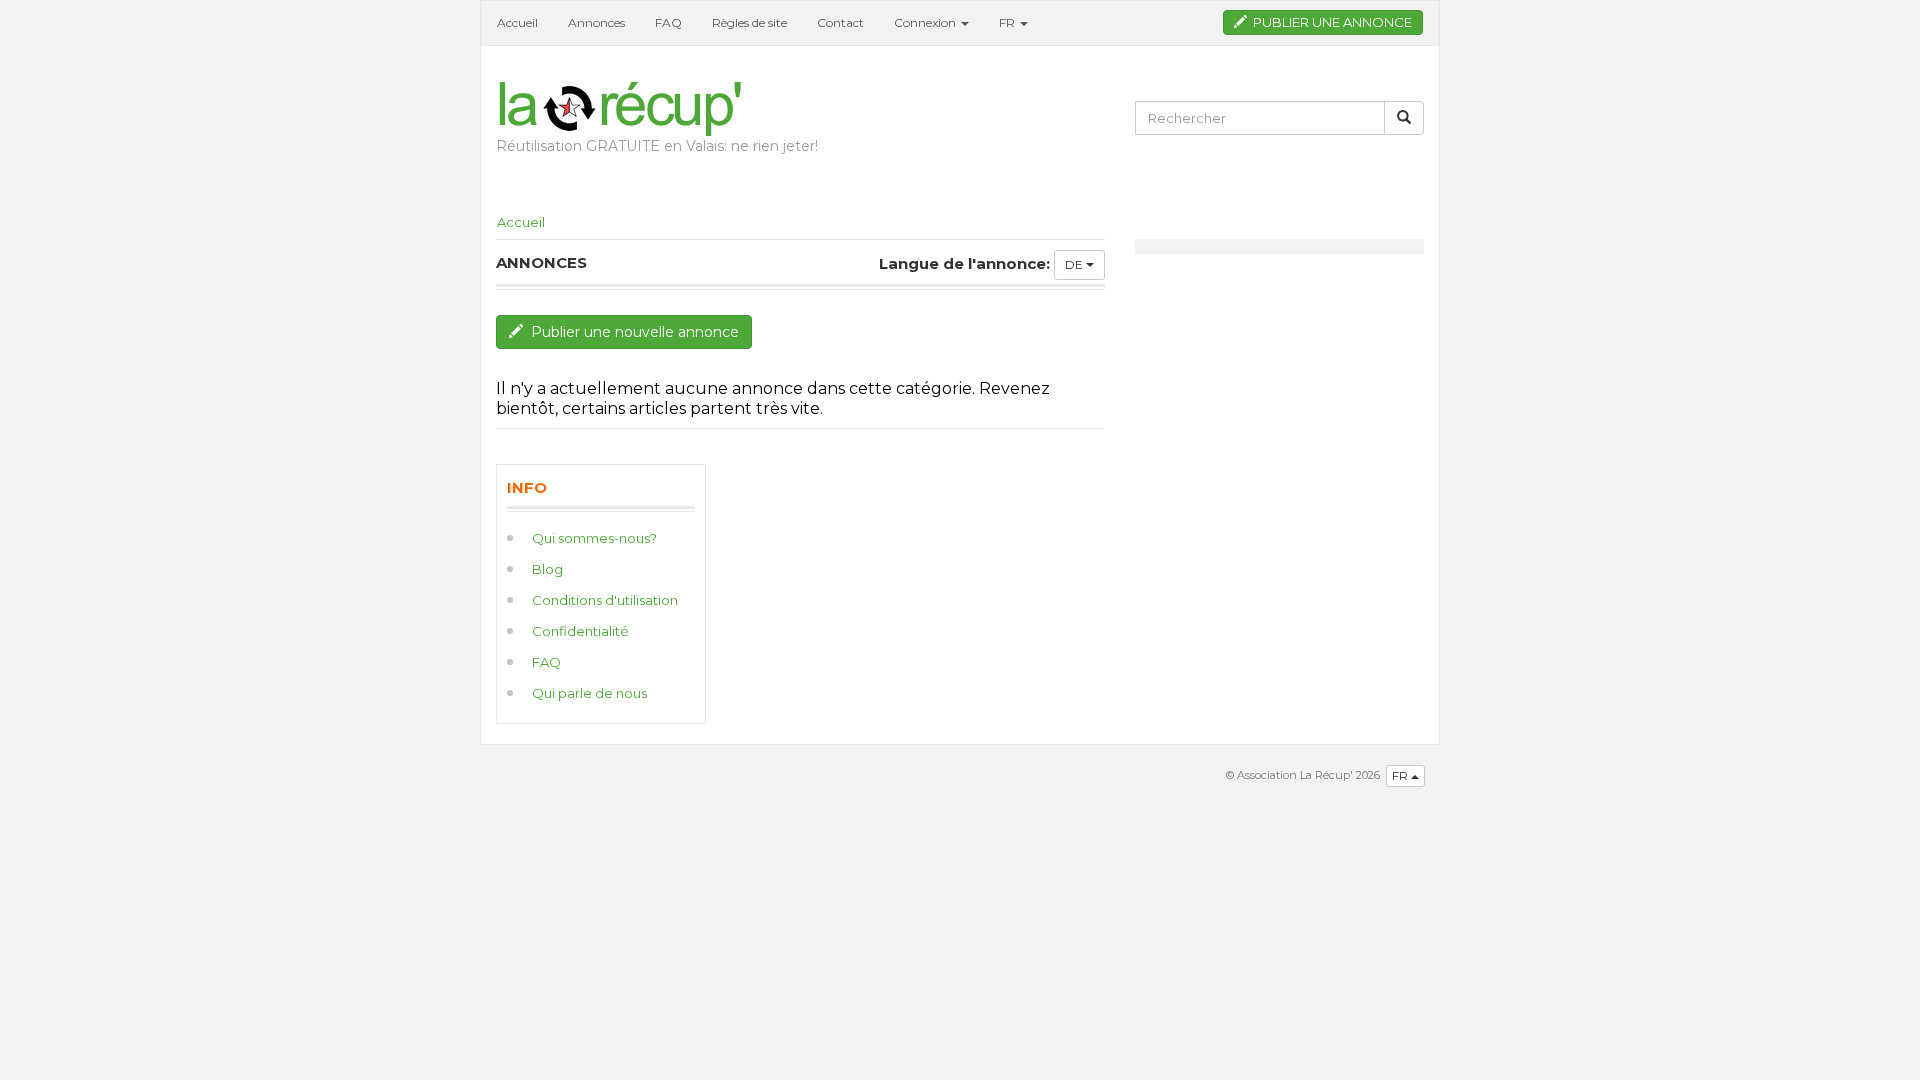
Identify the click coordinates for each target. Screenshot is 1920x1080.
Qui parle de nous (589, 693)
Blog (547, 569)
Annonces (596, 22)
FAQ (668, 22)
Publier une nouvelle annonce (631, 332)
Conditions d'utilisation (605, 600)
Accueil (517, 22)
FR (1401, 775)
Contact (840, 22)
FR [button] (1008, 22)
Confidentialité (580, 631)
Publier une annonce (1329, 22)
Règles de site (749, 22)
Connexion (926, 22)
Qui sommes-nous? (594, 538)
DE (1075, 264)
